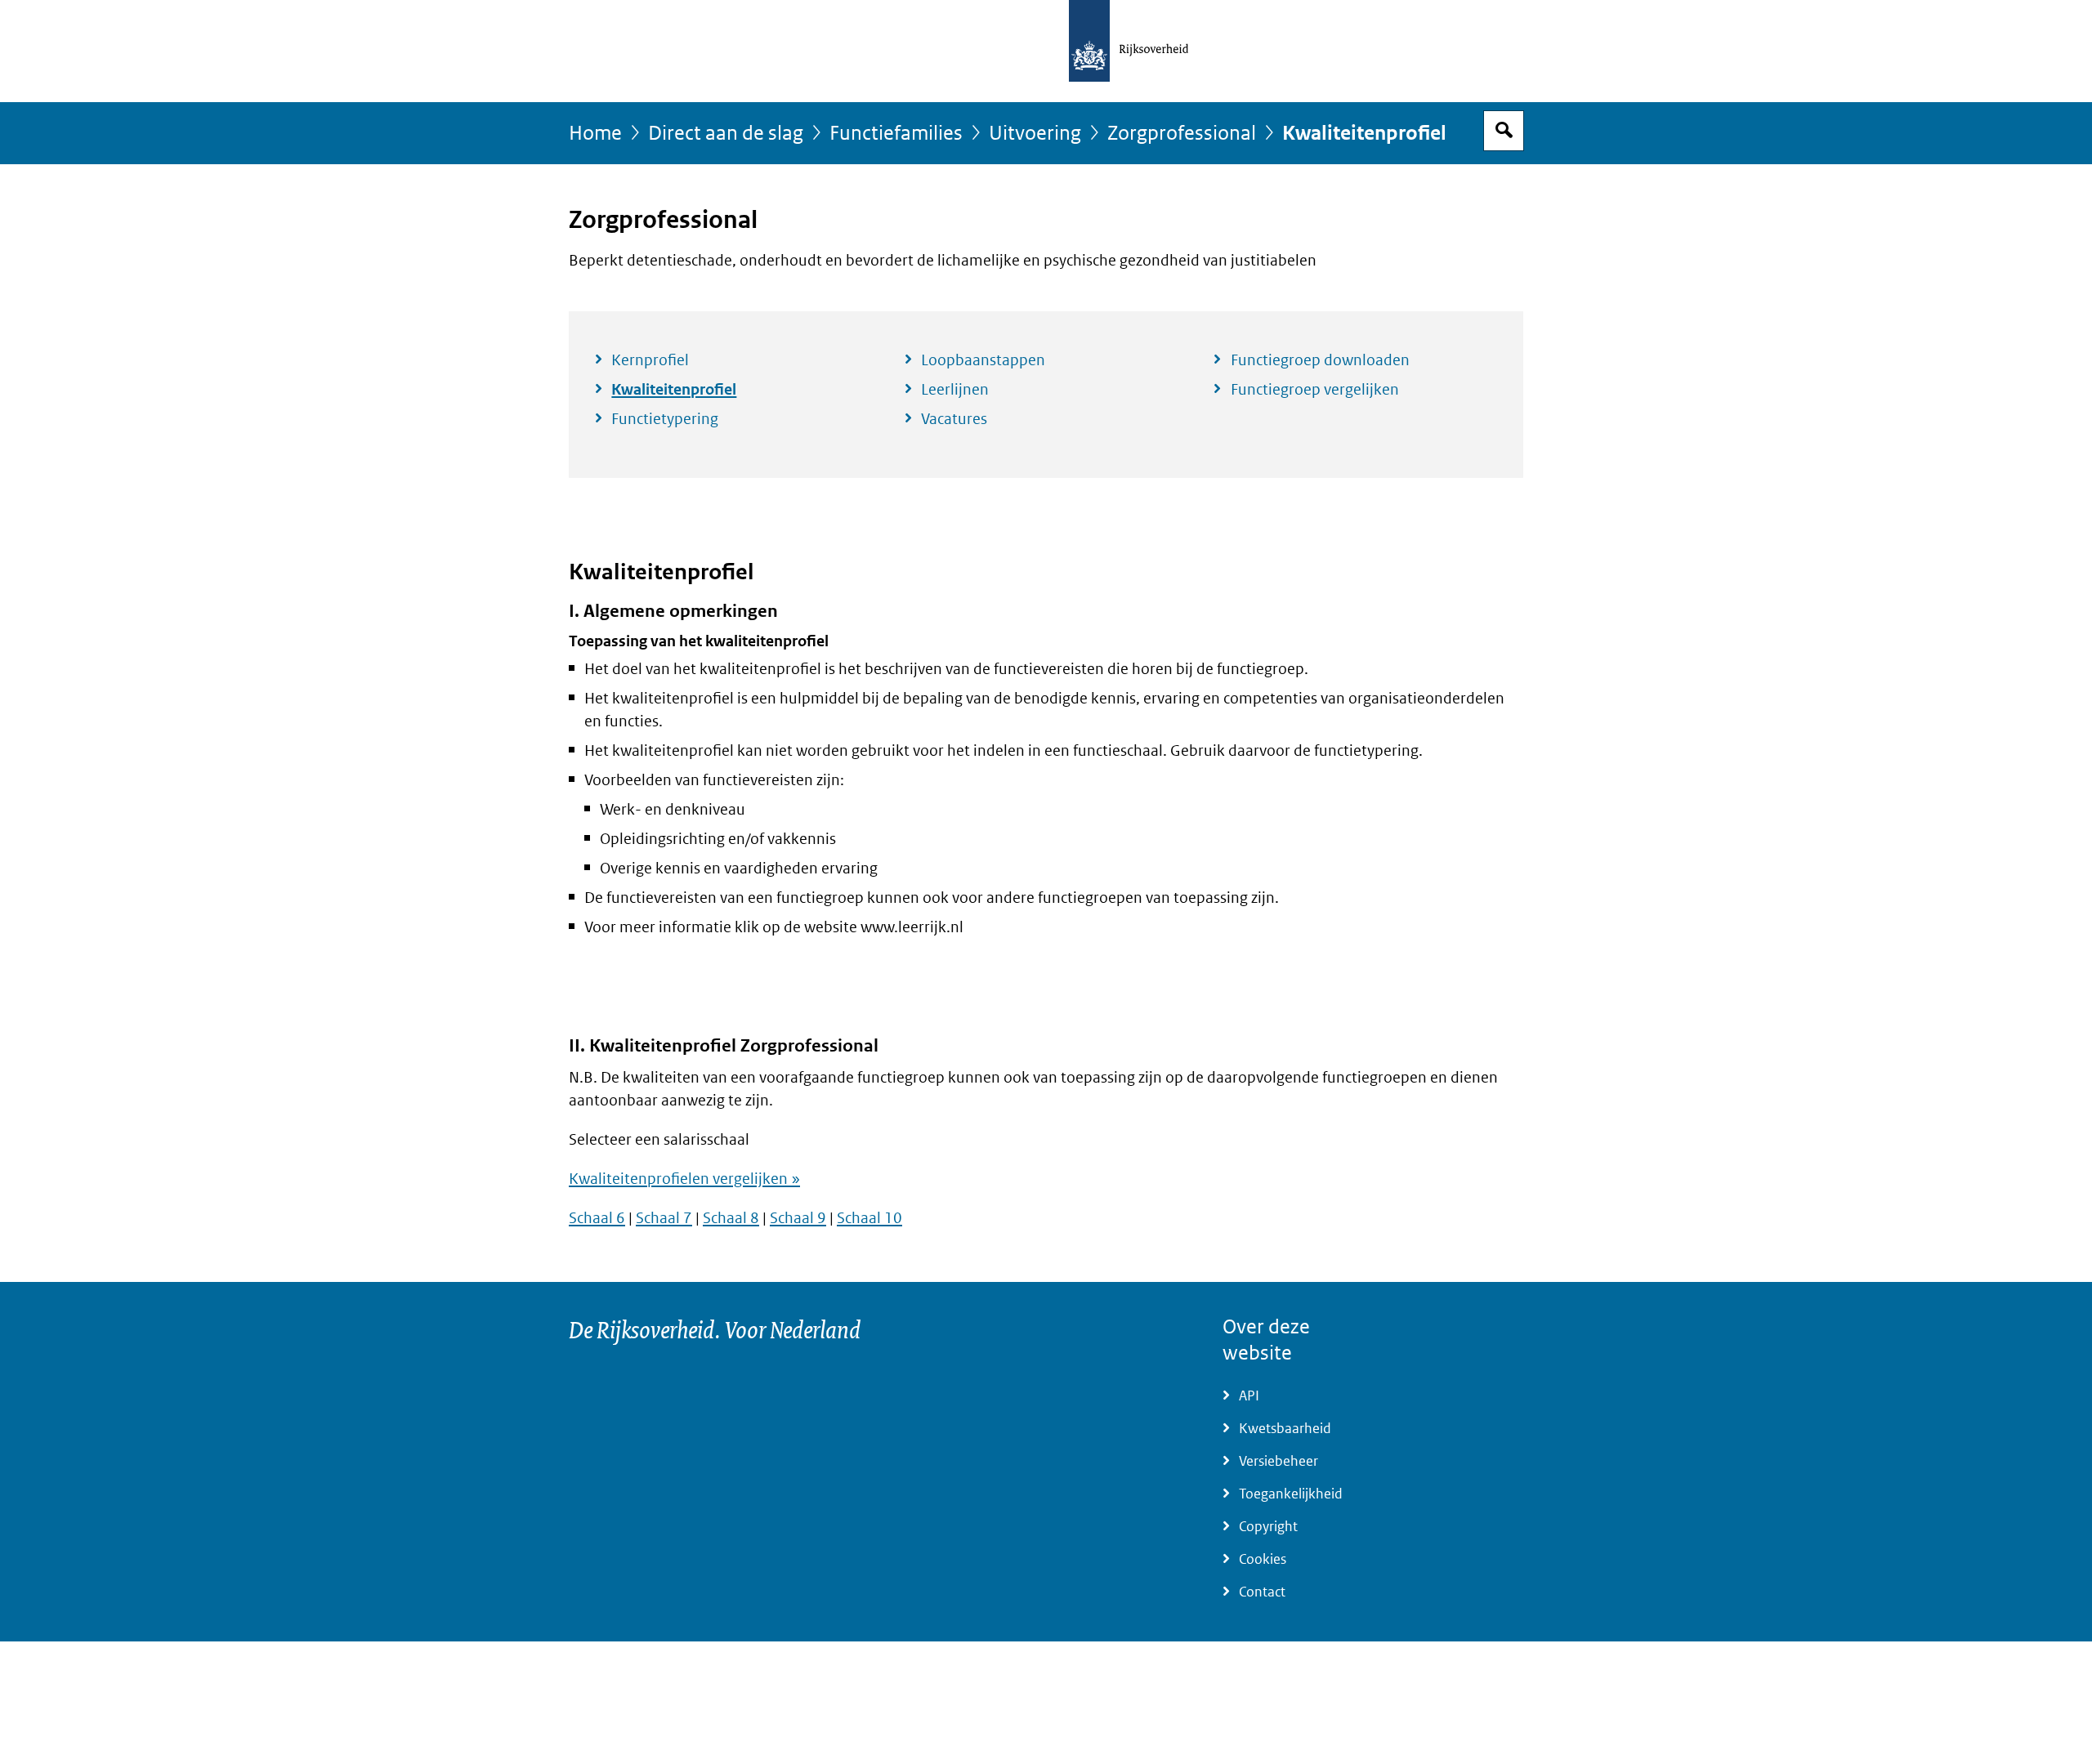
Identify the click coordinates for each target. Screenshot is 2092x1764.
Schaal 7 (664, 1218)
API (1249, 1396)
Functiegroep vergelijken (1314, 390)
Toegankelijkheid (1291, 1494)
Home (595, 134)
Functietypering (665, 419)
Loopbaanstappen (983, 360)
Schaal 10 (869, 1218)
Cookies (1263, 1559)
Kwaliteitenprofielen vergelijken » (684, 1179)
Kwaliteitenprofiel (674, 390)
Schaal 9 (798, 1218)
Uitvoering (1035, 134)
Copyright (1268, 1527)
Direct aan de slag (726, 134)
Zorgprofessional (1182, 134)
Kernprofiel (650, 360)
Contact (1262, 1592)
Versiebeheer (1278, 1461)
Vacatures (954, 419)
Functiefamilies (896, 134)
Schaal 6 (597, 1218)
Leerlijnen (955, 390)
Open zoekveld (1504, 131)
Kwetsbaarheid (1285, 1429)
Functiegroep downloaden (1320, 360)
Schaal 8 (731, 1218)
